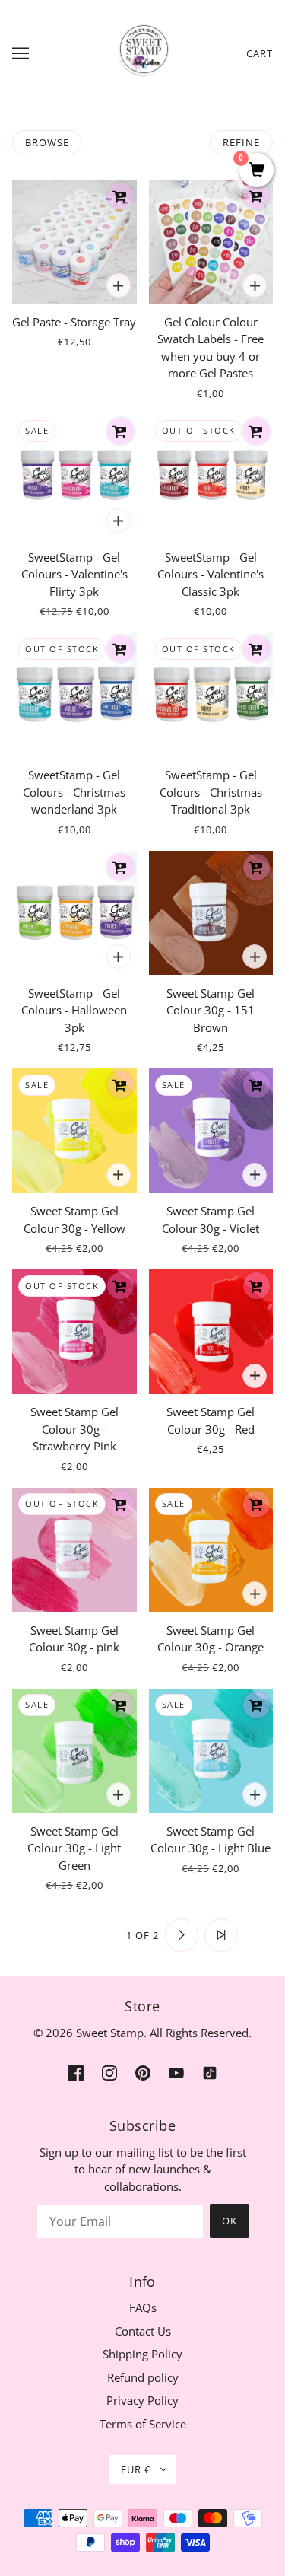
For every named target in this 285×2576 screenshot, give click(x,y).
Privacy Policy (142, 2400)
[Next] (182, 1935)
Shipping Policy (142, 2354)
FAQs (143, 2307)
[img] (76, 2072)
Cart (260, 53)
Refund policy (143, 2377)
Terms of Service (143, 2424)
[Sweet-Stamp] (142, 52)
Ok (230, 2221)
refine (241, 142)
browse (47, 142)
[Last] (221, 1935)
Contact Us (143, 2331)
